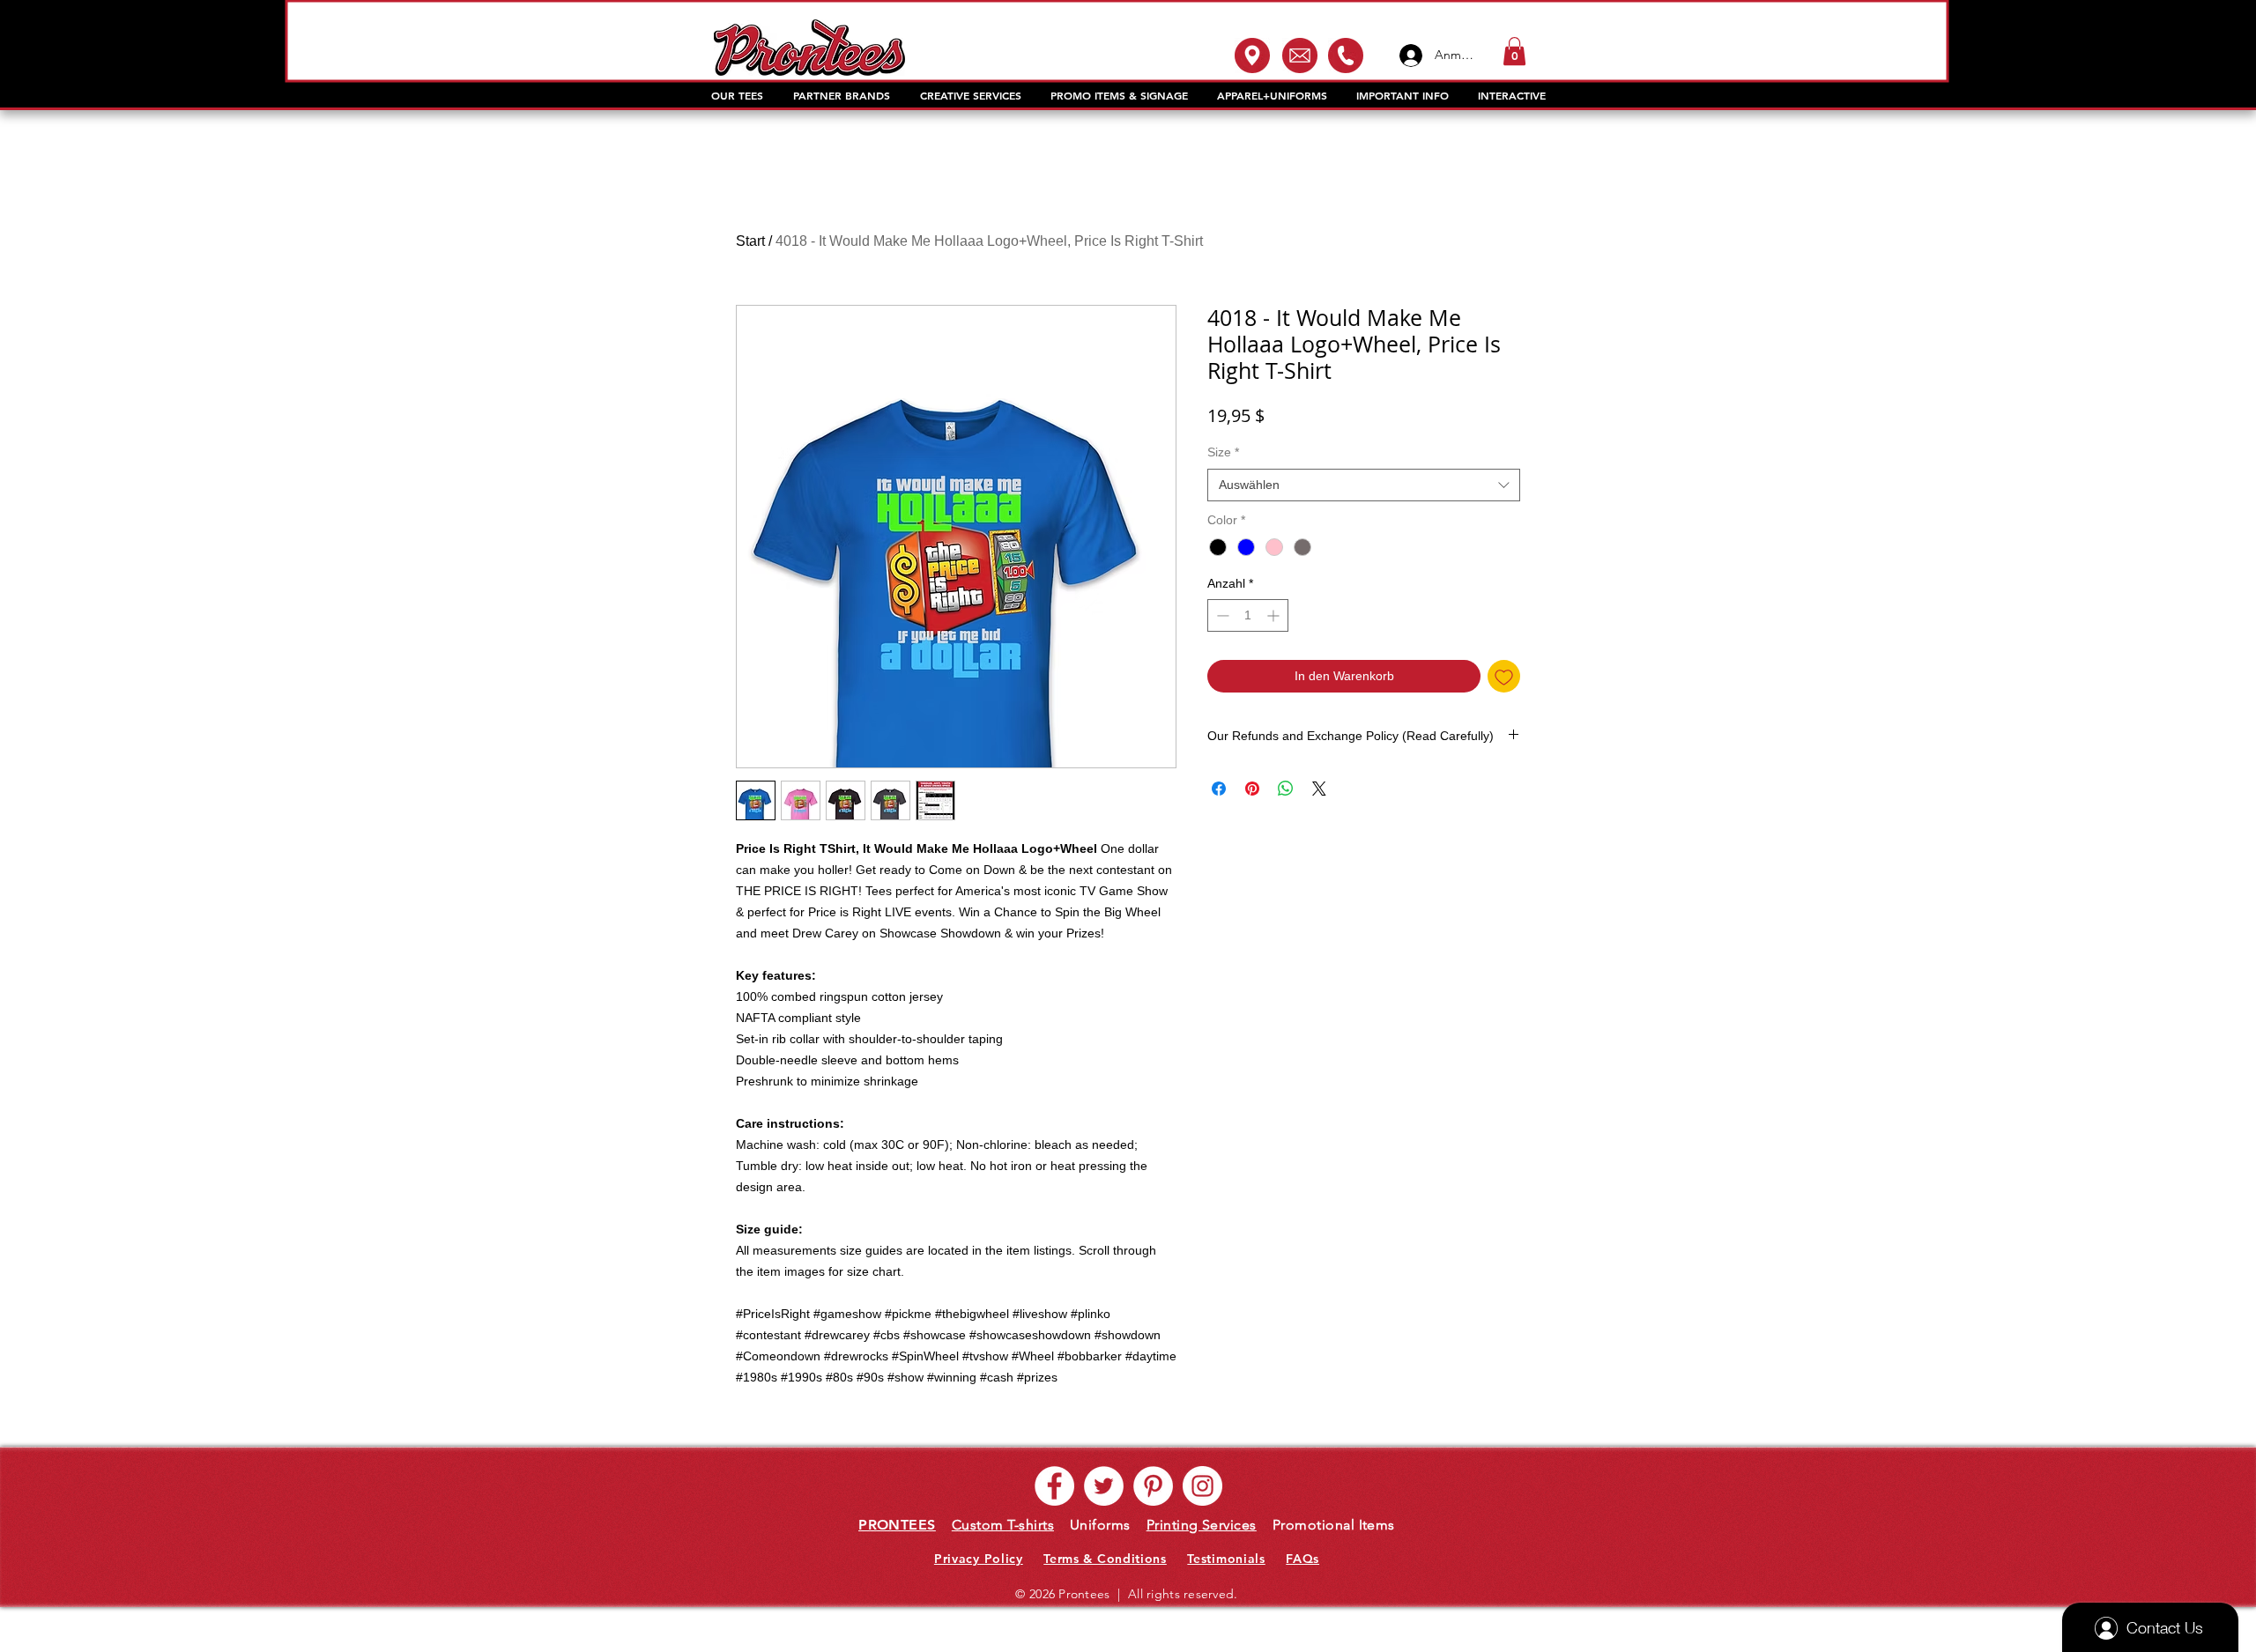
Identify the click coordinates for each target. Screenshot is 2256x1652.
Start (750, 241)
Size (1223, 452)
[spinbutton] (1248, 615)
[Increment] (1275, 615)
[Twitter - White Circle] (1104, 1486)
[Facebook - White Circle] (1054, 1486)
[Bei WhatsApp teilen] (1286, 789)
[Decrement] (1221, 615)
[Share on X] (1319, 789)
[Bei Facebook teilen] (1219, 789)
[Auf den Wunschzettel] (1504, 676)
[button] (1514, 51)
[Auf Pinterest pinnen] (1252, 789)
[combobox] (1364, 485)
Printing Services (1202, 1525)
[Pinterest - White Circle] (1153, 1486)
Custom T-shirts (1003, 1525)
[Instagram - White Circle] (1202, 1486)
